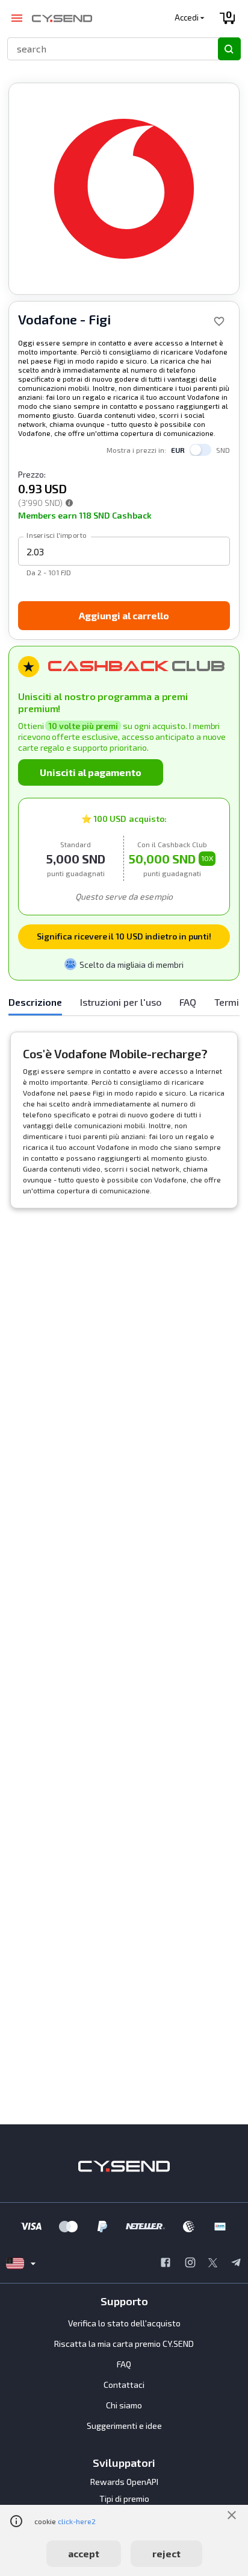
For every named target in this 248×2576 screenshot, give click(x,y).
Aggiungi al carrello (124, 615)
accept (84, 2553)
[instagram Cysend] (190, 2264)
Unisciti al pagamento (91, 772)
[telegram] (236, 2264)
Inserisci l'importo (57, 535)
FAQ (124, 2364)
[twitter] (213, 2264)
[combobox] (107, 49)
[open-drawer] (17, 18)
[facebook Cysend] (166, 2264)
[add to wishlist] (219, 321)
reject (166, 2553)
